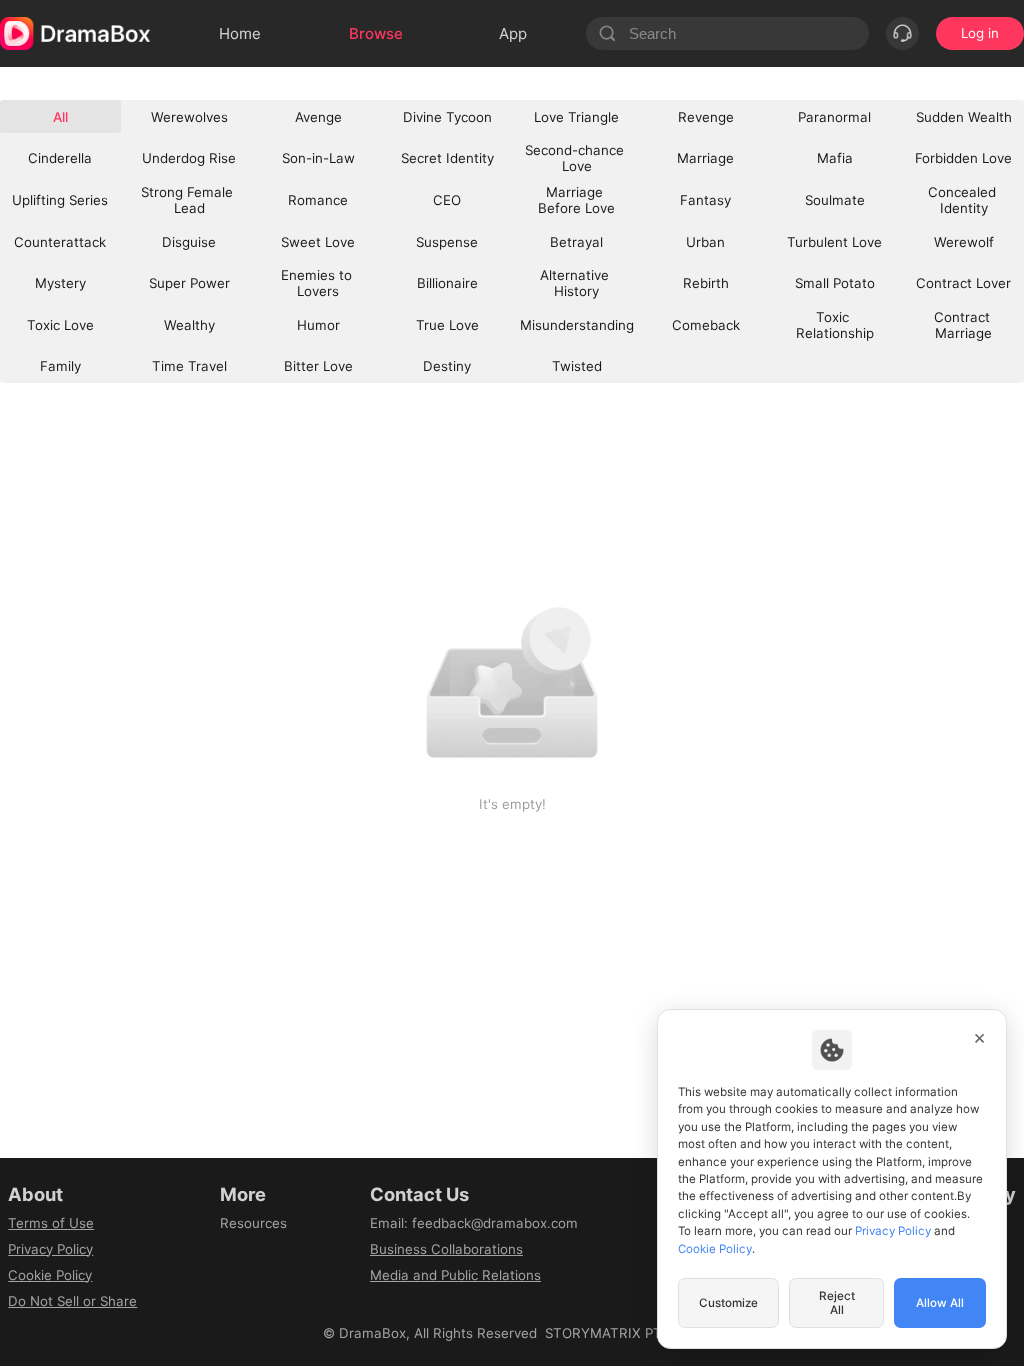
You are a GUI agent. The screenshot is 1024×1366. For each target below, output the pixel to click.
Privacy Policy (50, 1249)
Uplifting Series (60, 200)
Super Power (189, 283)
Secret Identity (447, 158)
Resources (253, 1223)
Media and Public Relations (455, 1275)
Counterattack (60, 242)
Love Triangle (576, 117)
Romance (318, 200)
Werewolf (964, 242)
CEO (447, 200)
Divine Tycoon (447, 117)
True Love (447, 325)
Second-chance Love (576, 158)
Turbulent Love (834, 242)
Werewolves (189, 117)
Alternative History (576, 283)
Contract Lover (963, 283)
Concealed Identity (964, 200)
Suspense (447, 242)
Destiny (447, 366)
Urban (705, 242)
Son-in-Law (318, 158)
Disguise (189, 242)
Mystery (60, 283)
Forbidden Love (963, 158)
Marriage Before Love (576, 200)
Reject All (837, 1303)
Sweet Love (318, 242)
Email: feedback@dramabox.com (474, 1223)
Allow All (940, 1303)
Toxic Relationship (835, 325)
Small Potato (835, 283)
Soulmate (835, 200)
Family (60, 366)
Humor (318, 325)
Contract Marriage (964, 325)
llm (229, 1249)
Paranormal (834, 117)
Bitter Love (318, 366)
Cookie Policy (50, 1275)
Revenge (706, 117)
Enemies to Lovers (318, 283)
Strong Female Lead (189, 200)
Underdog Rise (189, 158)
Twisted (577, 366)
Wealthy (189, 325)
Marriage (705, 158)
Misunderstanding (577, 325)
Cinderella (60, 158)
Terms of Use (51, 1223)
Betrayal (576, 242)
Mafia (835, 158)
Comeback (706, 325)
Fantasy (705, 200)
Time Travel (189, 366)
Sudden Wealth (964, 117)
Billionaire (447, 283)
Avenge (318, 117)
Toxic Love (60, 325)
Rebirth (706, 283)
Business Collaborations (446, 1249)
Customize (728, 1303)
